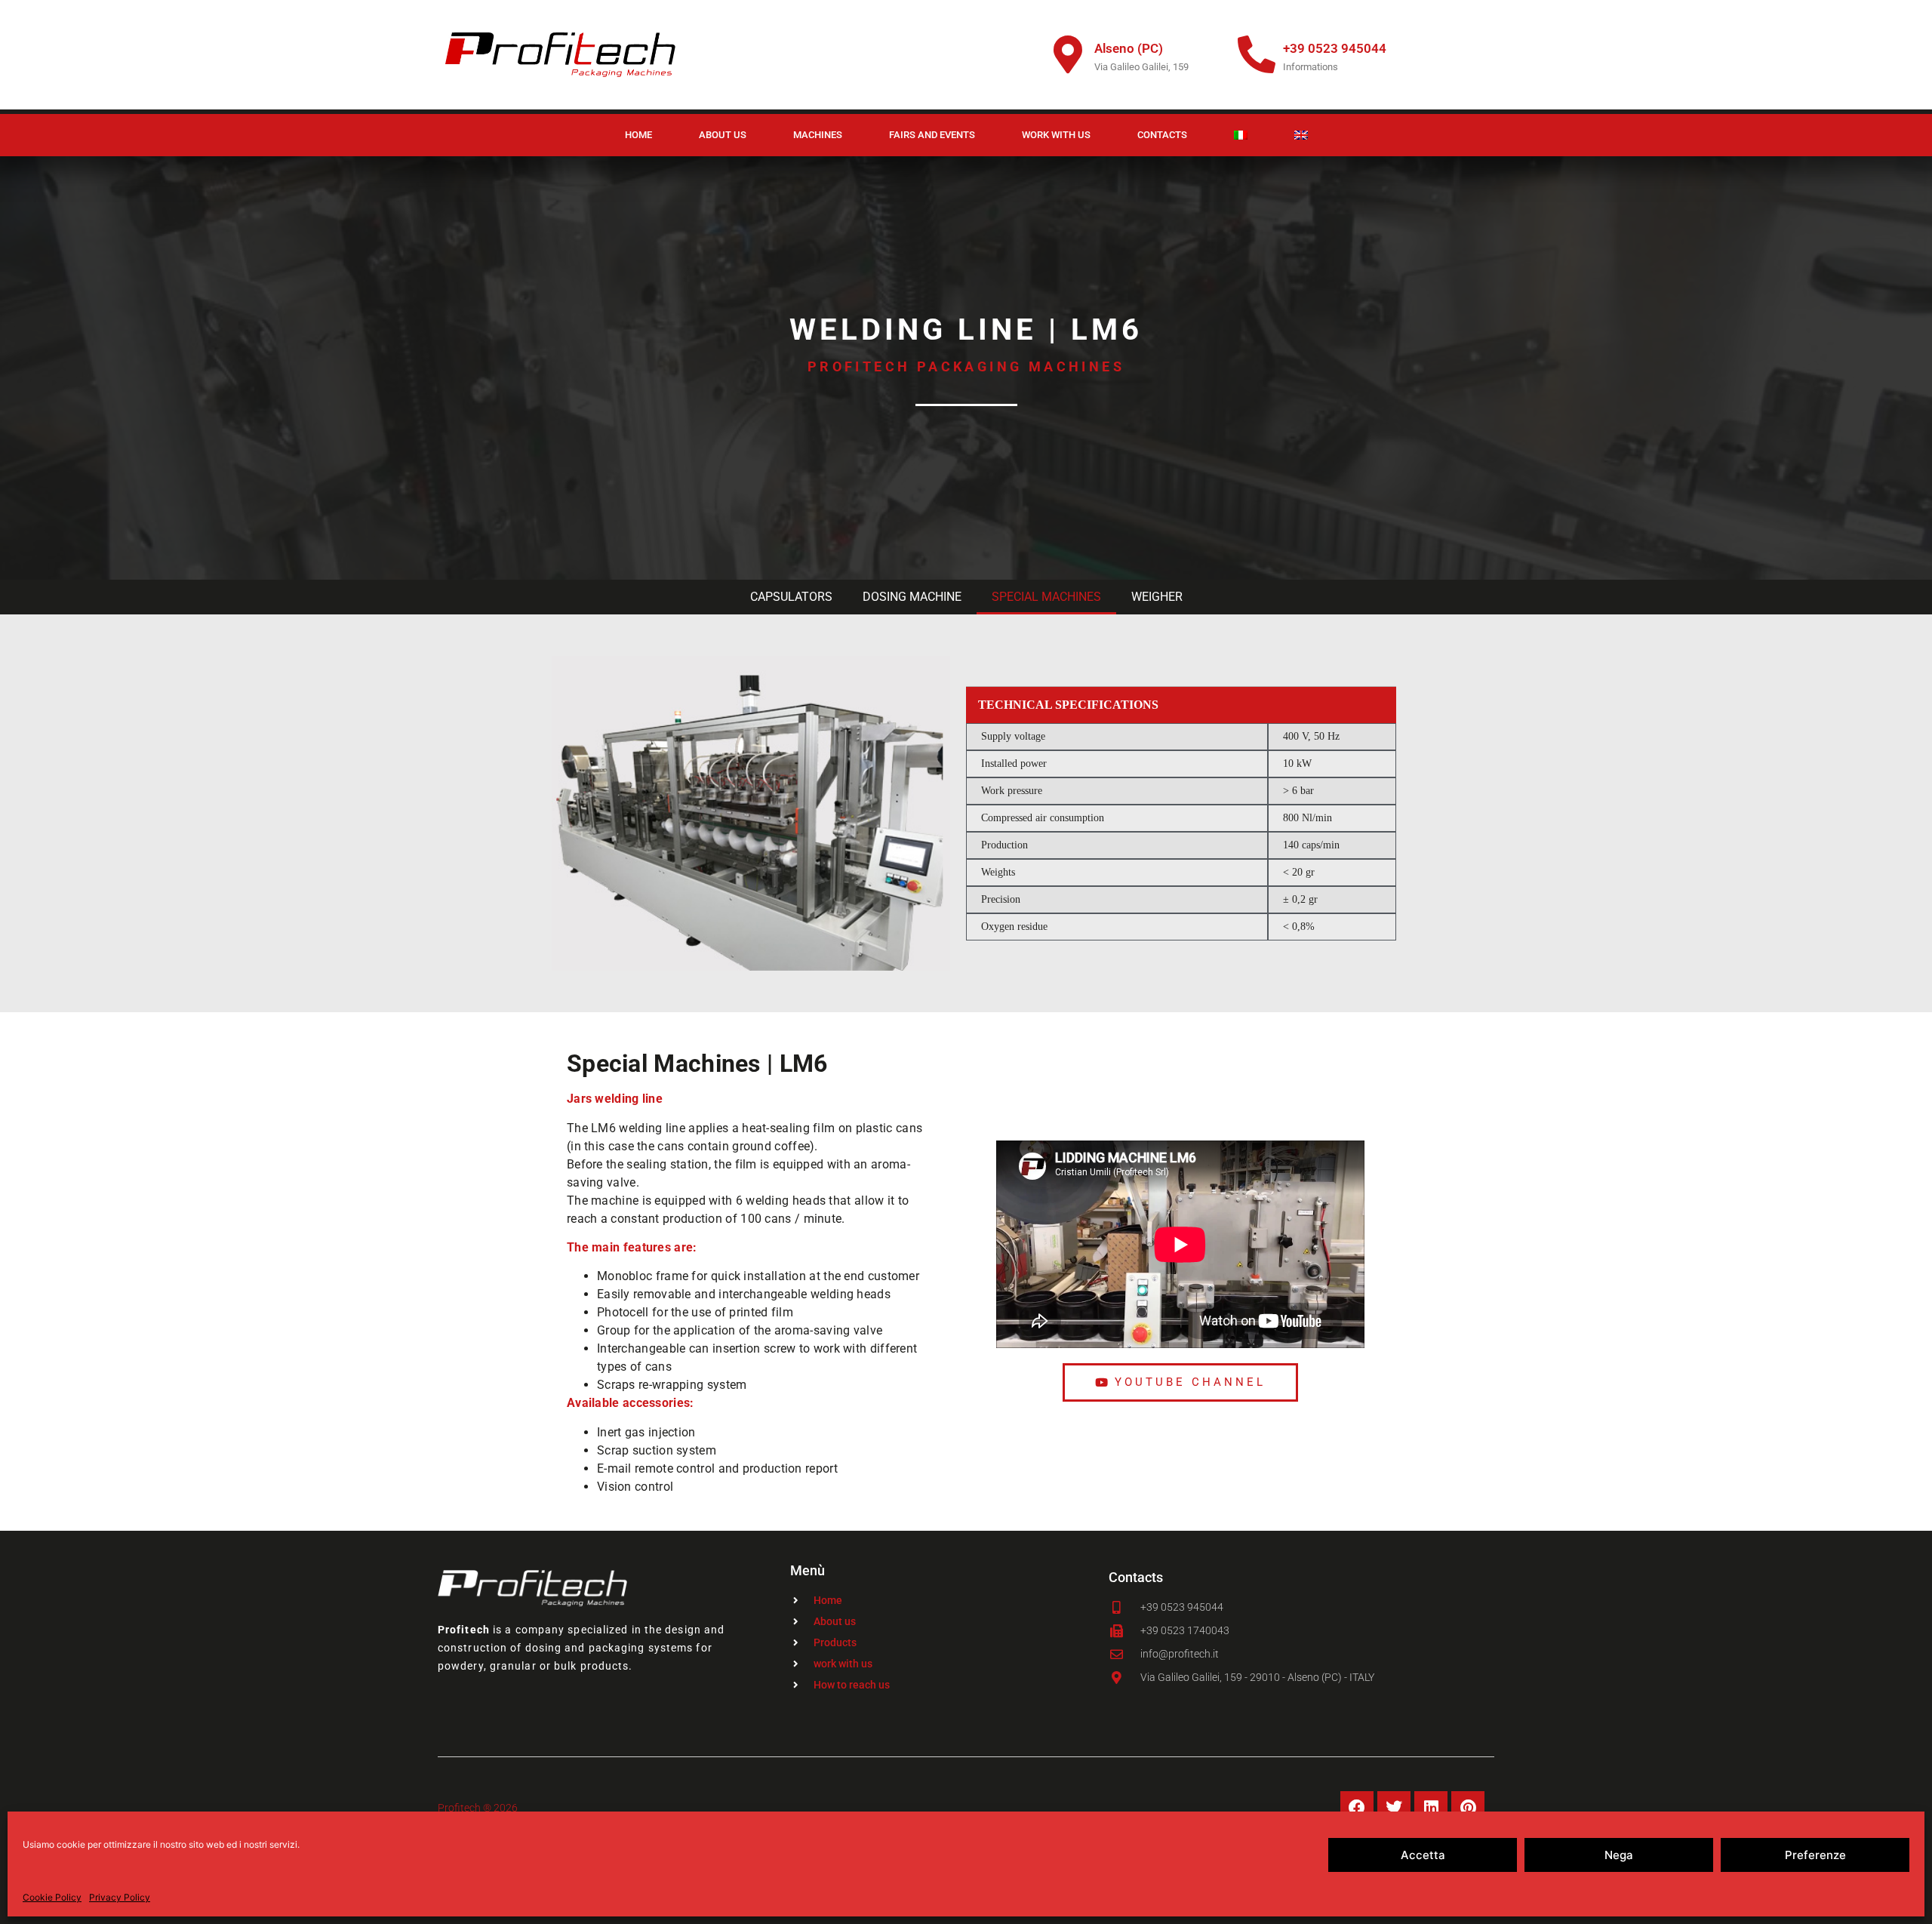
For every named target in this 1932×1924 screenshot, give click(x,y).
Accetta (1423, 1855)
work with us (1056, 135)
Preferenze (1815, 1855)
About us (723, 135)
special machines (1046, 597)
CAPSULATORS (791, 597)
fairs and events (932, 135)
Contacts (1162, 135)
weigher (1157, 597)
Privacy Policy (120, 1897)
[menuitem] (1241, 135)
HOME (638, 135)
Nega (1619, 1855)
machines (818, 135)
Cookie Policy (52, 1897)
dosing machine (912, 597)
